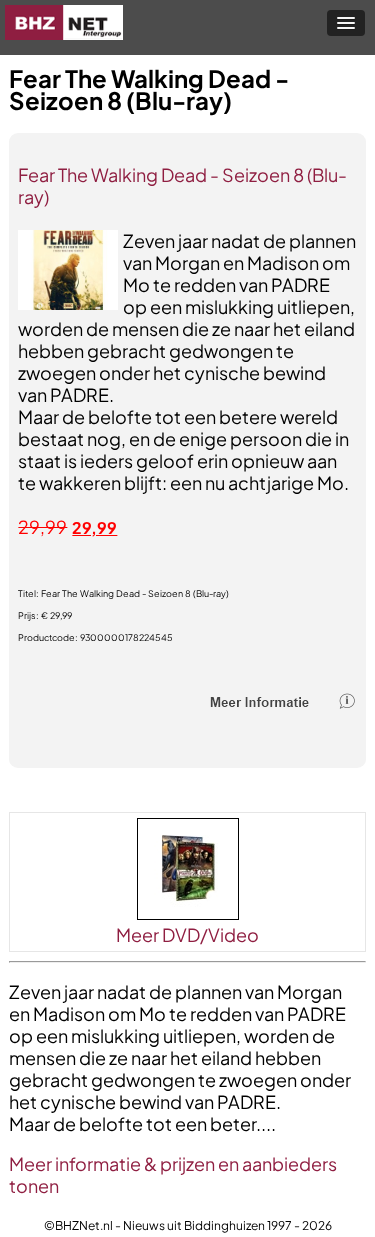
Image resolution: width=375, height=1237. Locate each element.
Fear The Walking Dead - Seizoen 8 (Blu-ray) (182, 185)
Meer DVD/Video (187, 934)
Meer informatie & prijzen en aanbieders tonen (173, 1174)
